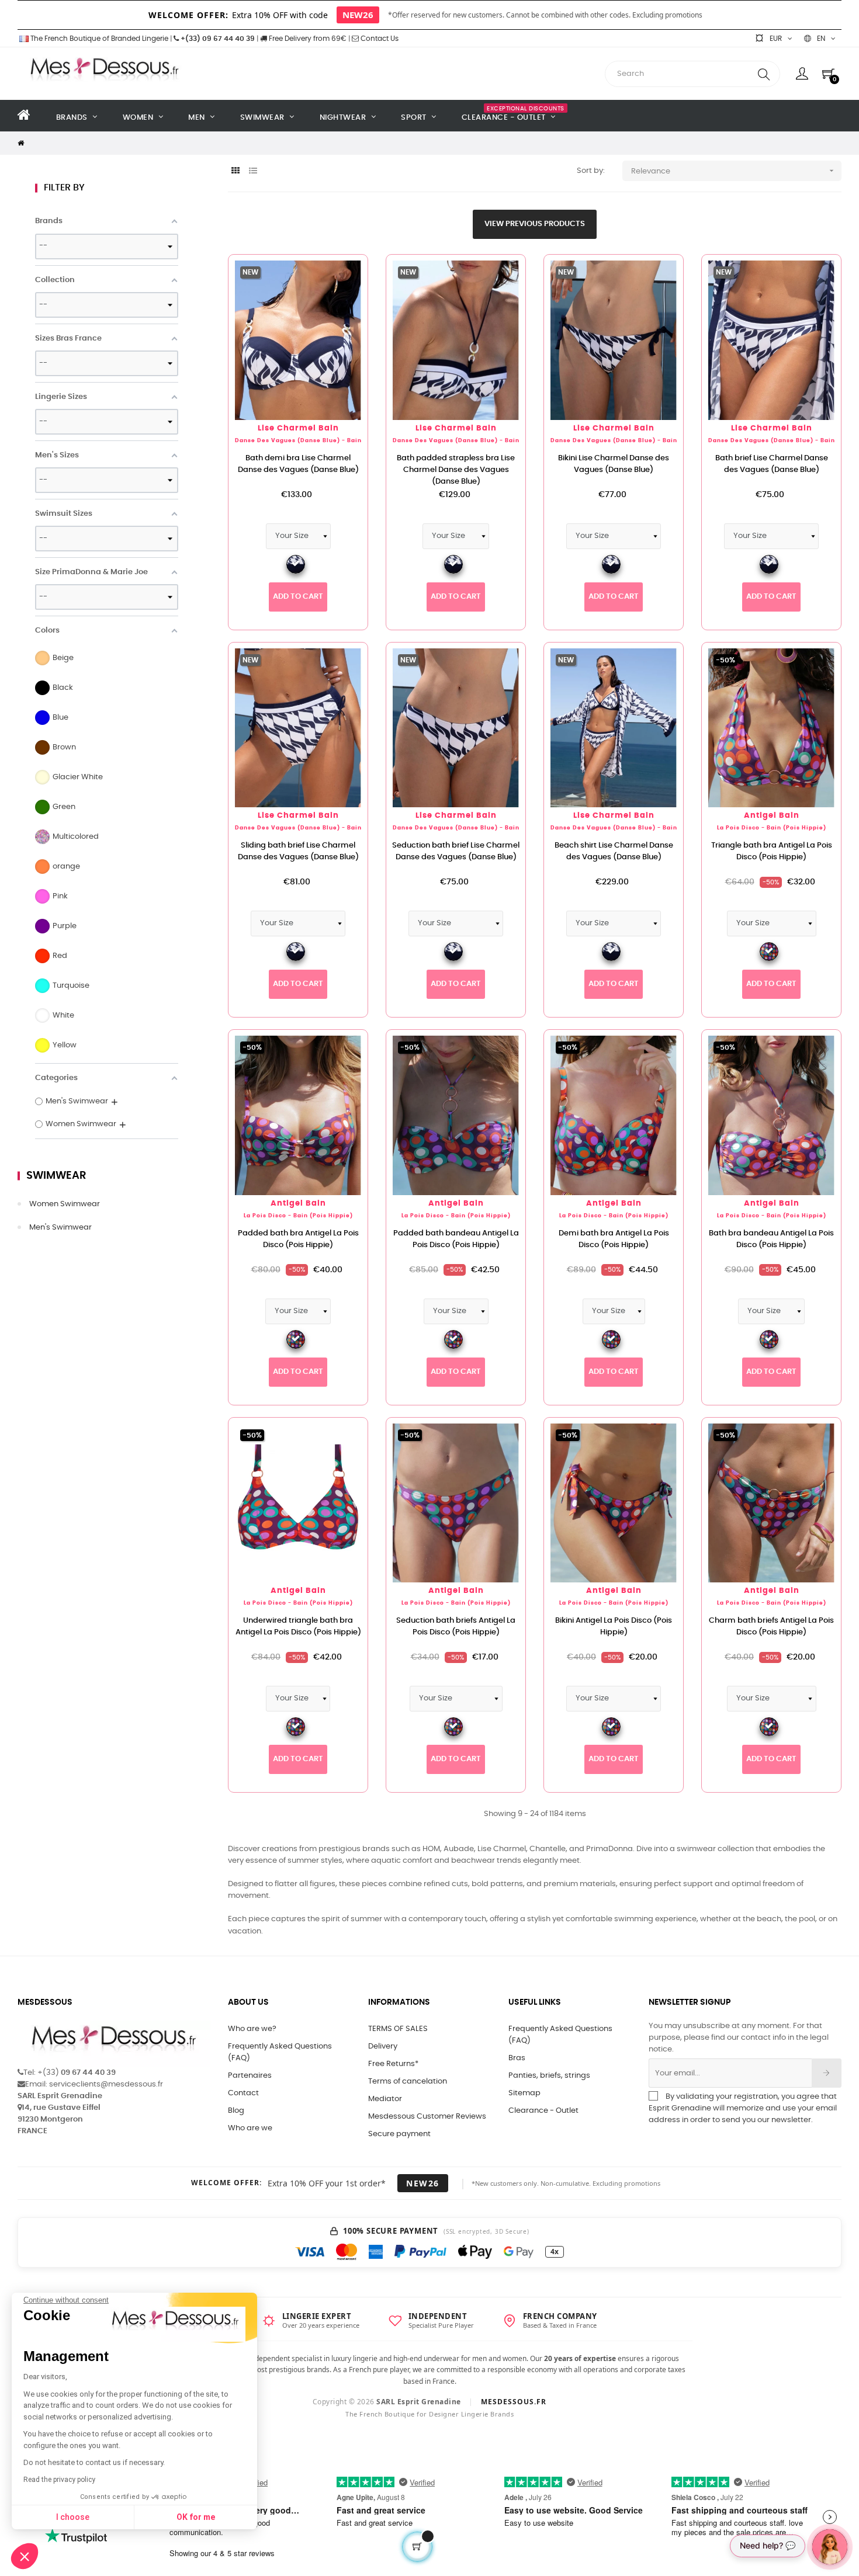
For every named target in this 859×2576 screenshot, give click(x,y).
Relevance (734, 171)
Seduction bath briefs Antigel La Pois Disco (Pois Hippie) (456, 1627)
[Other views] (359, 269)
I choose (73, 2517)
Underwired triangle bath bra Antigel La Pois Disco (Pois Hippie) (298, 1627)
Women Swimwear (65, 1204)
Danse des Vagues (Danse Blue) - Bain (298, 441)
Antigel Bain (772, 816)
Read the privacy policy (59, 2480)
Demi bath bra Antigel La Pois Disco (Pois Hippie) (614, 1239)
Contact (243, 2093)
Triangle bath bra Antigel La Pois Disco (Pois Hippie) (772, 851)
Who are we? (252, 2029)
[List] (253, 171)
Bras (517, 2058)
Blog (236, 2111)
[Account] (802, 74)
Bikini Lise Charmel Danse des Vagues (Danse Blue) (614, 464)
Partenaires (250, 2076)
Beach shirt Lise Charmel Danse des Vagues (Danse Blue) (614, 851)
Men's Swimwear (60, 1228)
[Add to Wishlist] (340, 282)
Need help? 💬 (768, 2545)
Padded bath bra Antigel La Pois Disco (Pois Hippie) (298, 1239)
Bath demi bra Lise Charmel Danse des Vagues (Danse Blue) (298, 464)
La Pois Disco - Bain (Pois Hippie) (772, 828)
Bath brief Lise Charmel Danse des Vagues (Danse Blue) (772, 464)
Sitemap (524, 2093)
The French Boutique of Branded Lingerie (98, 39)
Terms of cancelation (408, 2082)
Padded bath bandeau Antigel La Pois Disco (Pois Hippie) (456, 1239)
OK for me (196, 2517)
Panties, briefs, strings (549, 2076)
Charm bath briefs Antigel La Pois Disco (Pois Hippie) (771, 1627)
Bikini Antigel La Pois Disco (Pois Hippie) (614, 1627)
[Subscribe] (827, 2073)
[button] (25, 2556)
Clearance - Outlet (543, 2111)
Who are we (250, 2128)
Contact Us (379, 39)
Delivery (383, 2046)
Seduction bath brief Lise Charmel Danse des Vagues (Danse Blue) (456, 851)
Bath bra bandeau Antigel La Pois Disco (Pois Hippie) (771, 1239)
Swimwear (56, 1176)
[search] (764, 74)
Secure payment (399, 2134)
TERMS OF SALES (398, 2029)
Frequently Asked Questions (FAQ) (280, 2052)
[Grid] (235, 171)
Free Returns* (393, 2064)
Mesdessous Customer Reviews (427, 2117)
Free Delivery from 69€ (307, 39)
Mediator (385, 2099)
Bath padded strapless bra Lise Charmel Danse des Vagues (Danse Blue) (456, 470)
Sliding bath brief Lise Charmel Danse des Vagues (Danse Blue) (298, 851)
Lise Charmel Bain (298, 428)
